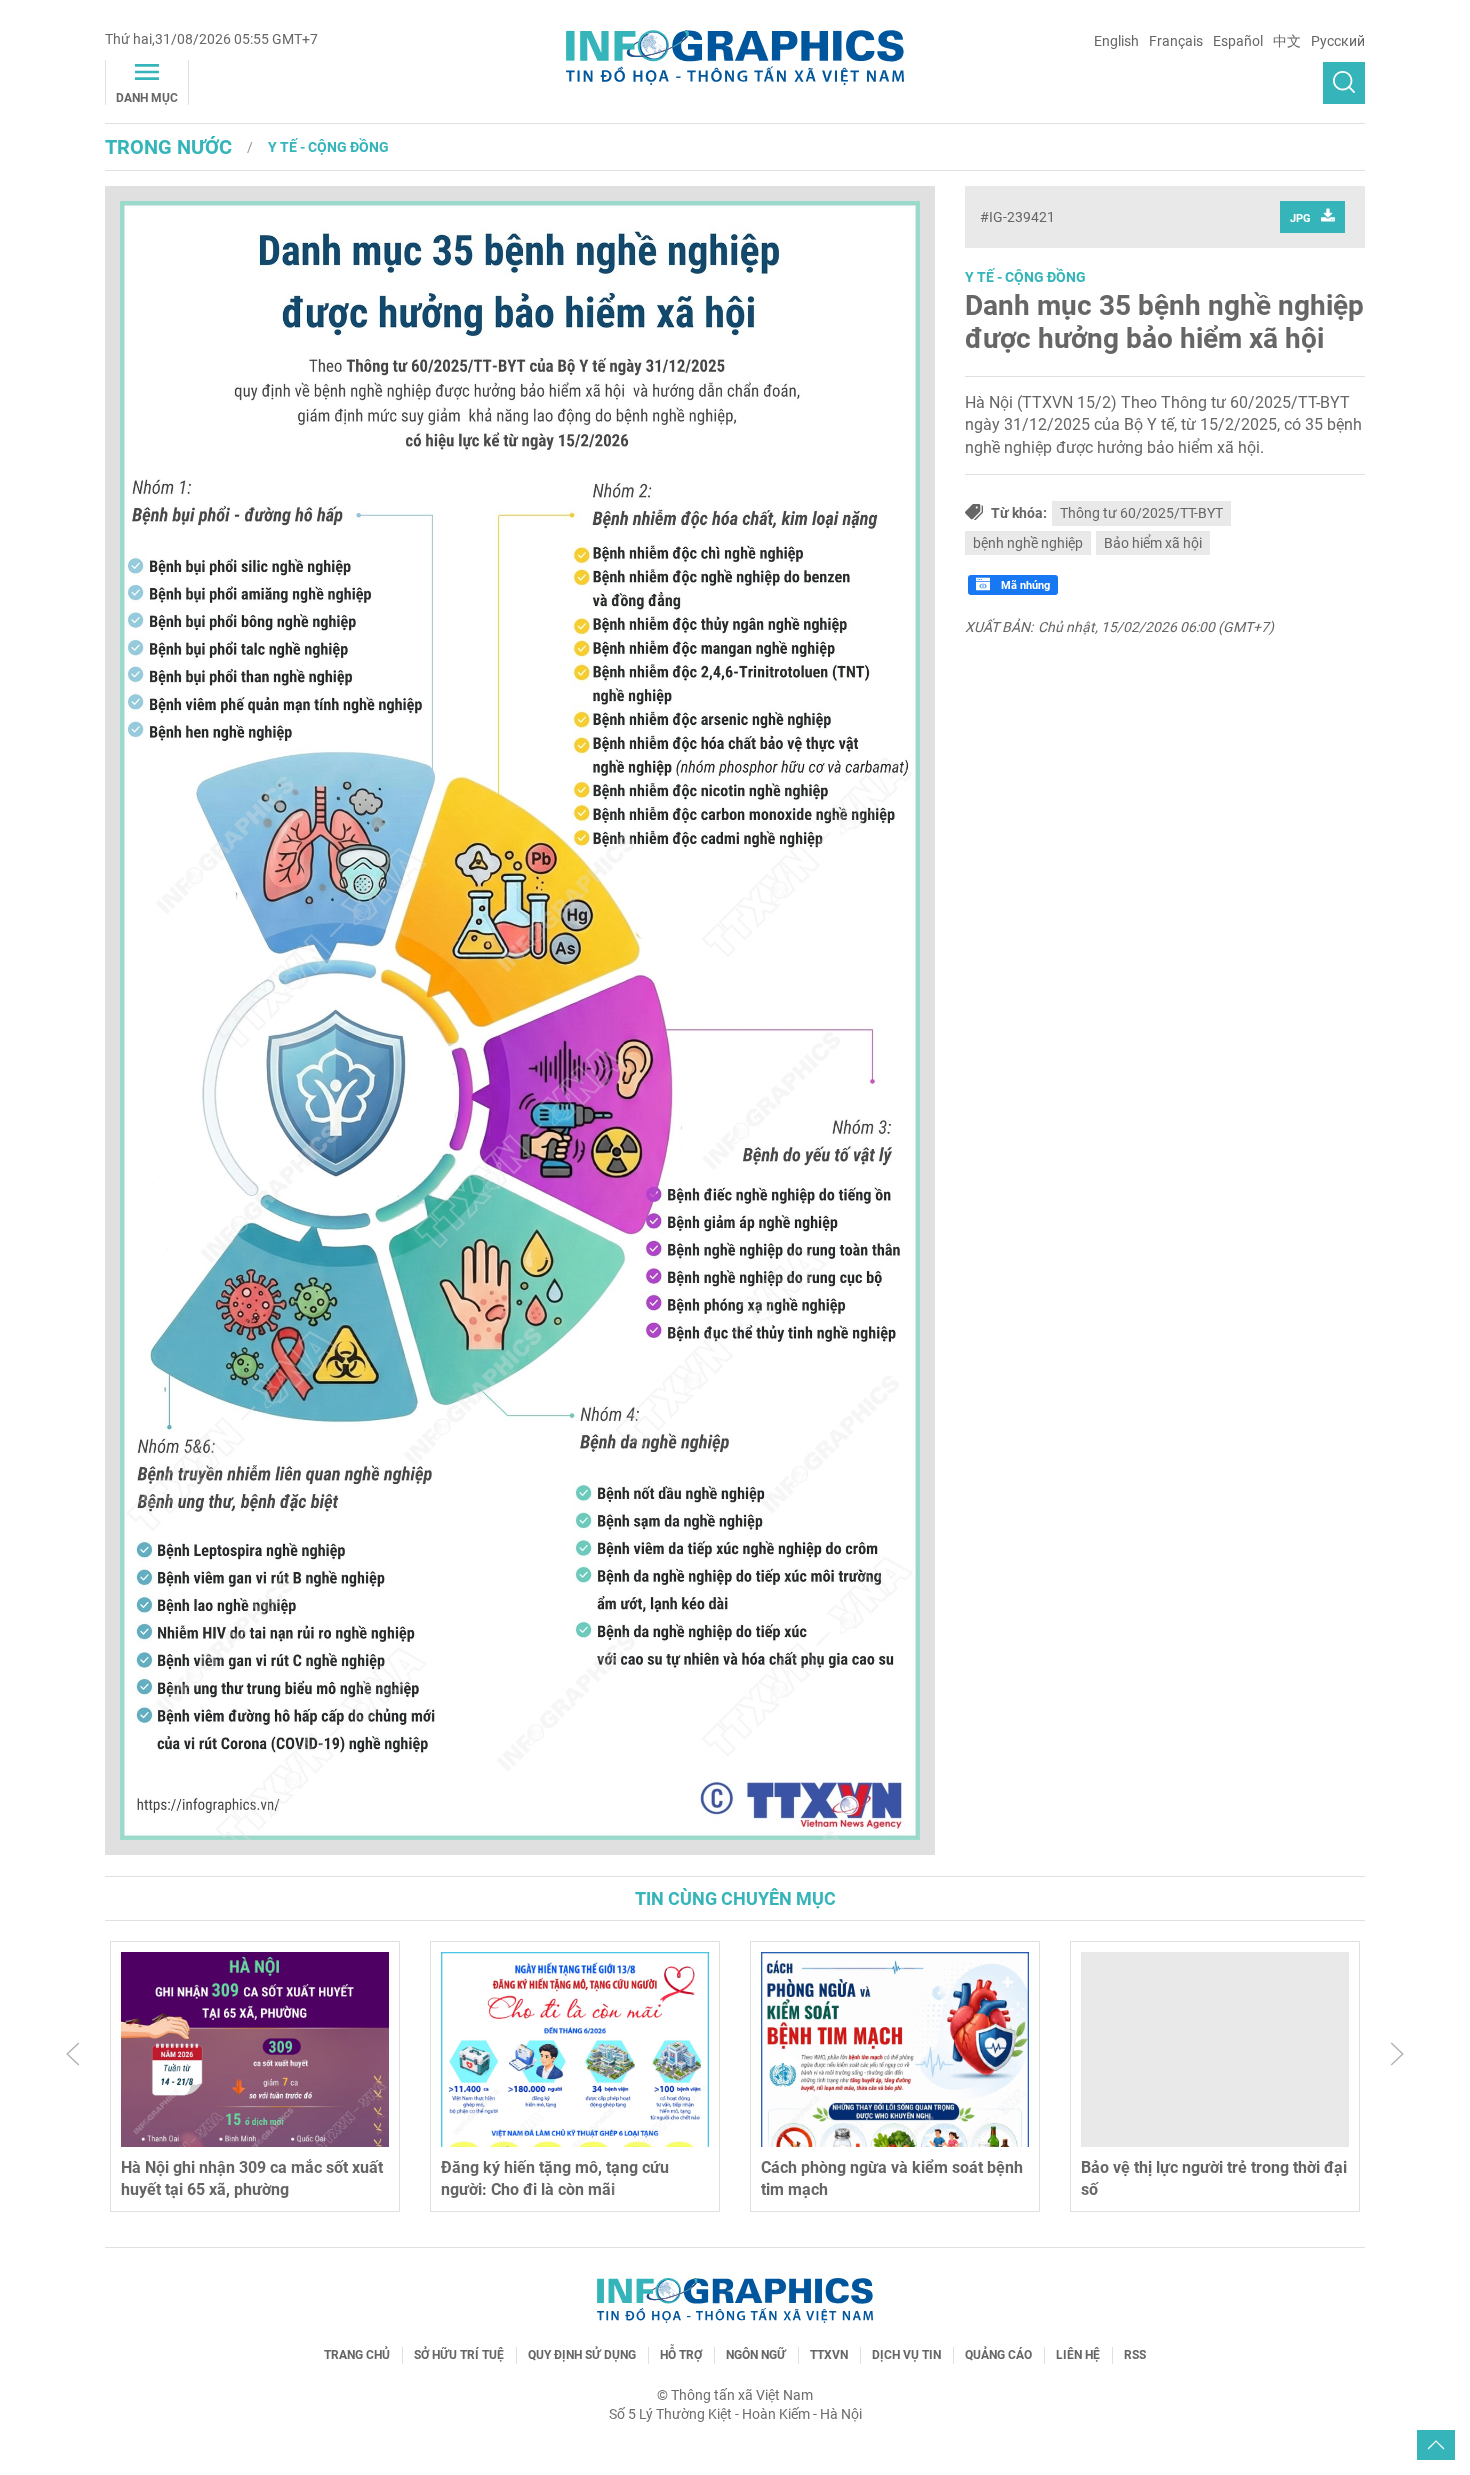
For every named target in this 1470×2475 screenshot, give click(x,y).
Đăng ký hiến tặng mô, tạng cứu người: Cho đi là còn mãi (235, 2178)
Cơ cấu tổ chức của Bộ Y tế (1176, 2167)
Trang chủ (357, 2355)
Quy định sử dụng (582, 2355)
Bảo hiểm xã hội (1153, 543)
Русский (1338, 41)
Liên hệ (1078, 2355)
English (1116, 41)
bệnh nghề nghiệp (1028, 543)
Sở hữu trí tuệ (459, 2355)
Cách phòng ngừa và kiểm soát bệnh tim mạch (572, 2178)
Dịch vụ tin (906, 2355)
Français (1176, 41)
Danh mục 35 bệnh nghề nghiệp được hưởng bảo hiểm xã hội (1164, 322)
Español (1238, 41)
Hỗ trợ (681, 2355)
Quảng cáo (998, 2355)
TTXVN (829, 2355)
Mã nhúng (1024, 585)
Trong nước (168, 147)
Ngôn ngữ (756, 2355)
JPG (1300, 218)
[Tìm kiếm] (1344, 83)
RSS (1135, 2355)
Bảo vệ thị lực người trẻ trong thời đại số (894, 2178)
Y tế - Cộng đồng (328, 147)
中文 (1287, 41)
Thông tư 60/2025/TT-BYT (1141, 513)
